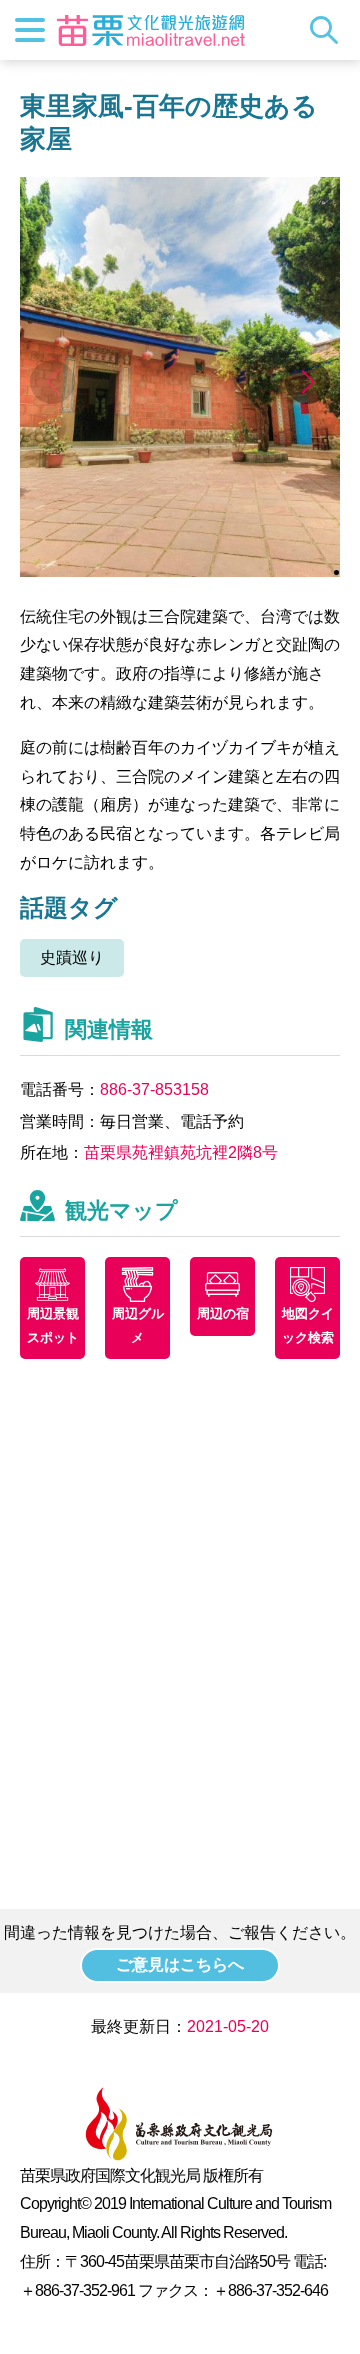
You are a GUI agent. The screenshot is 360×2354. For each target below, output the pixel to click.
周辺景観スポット (53, 1325)
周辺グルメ (138, 1325)
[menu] (30, 30)
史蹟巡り (72, 957)
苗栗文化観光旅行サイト (151, 30)
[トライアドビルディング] (180, 571)
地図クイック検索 (308, 1325)
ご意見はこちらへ (180, 1964)
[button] (307, 382)
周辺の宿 (223, 1313)
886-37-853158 (154, 1089)
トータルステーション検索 (329, 30)
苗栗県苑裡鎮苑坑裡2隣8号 (181, 1152)
